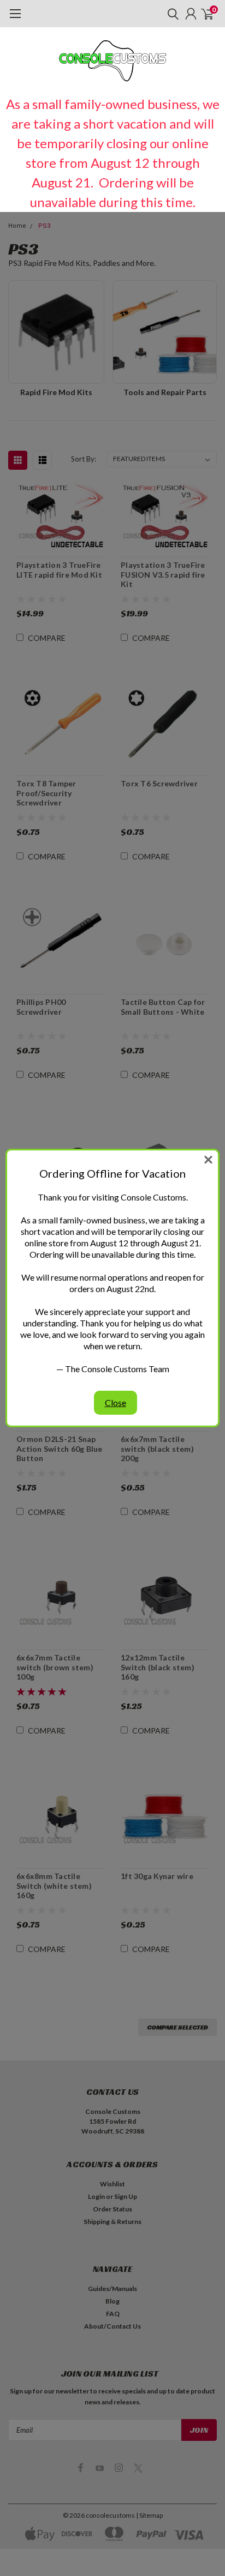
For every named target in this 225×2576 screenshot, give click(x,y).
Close (116, 1402)
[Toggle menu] (15, 19)
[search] (170, 14)
